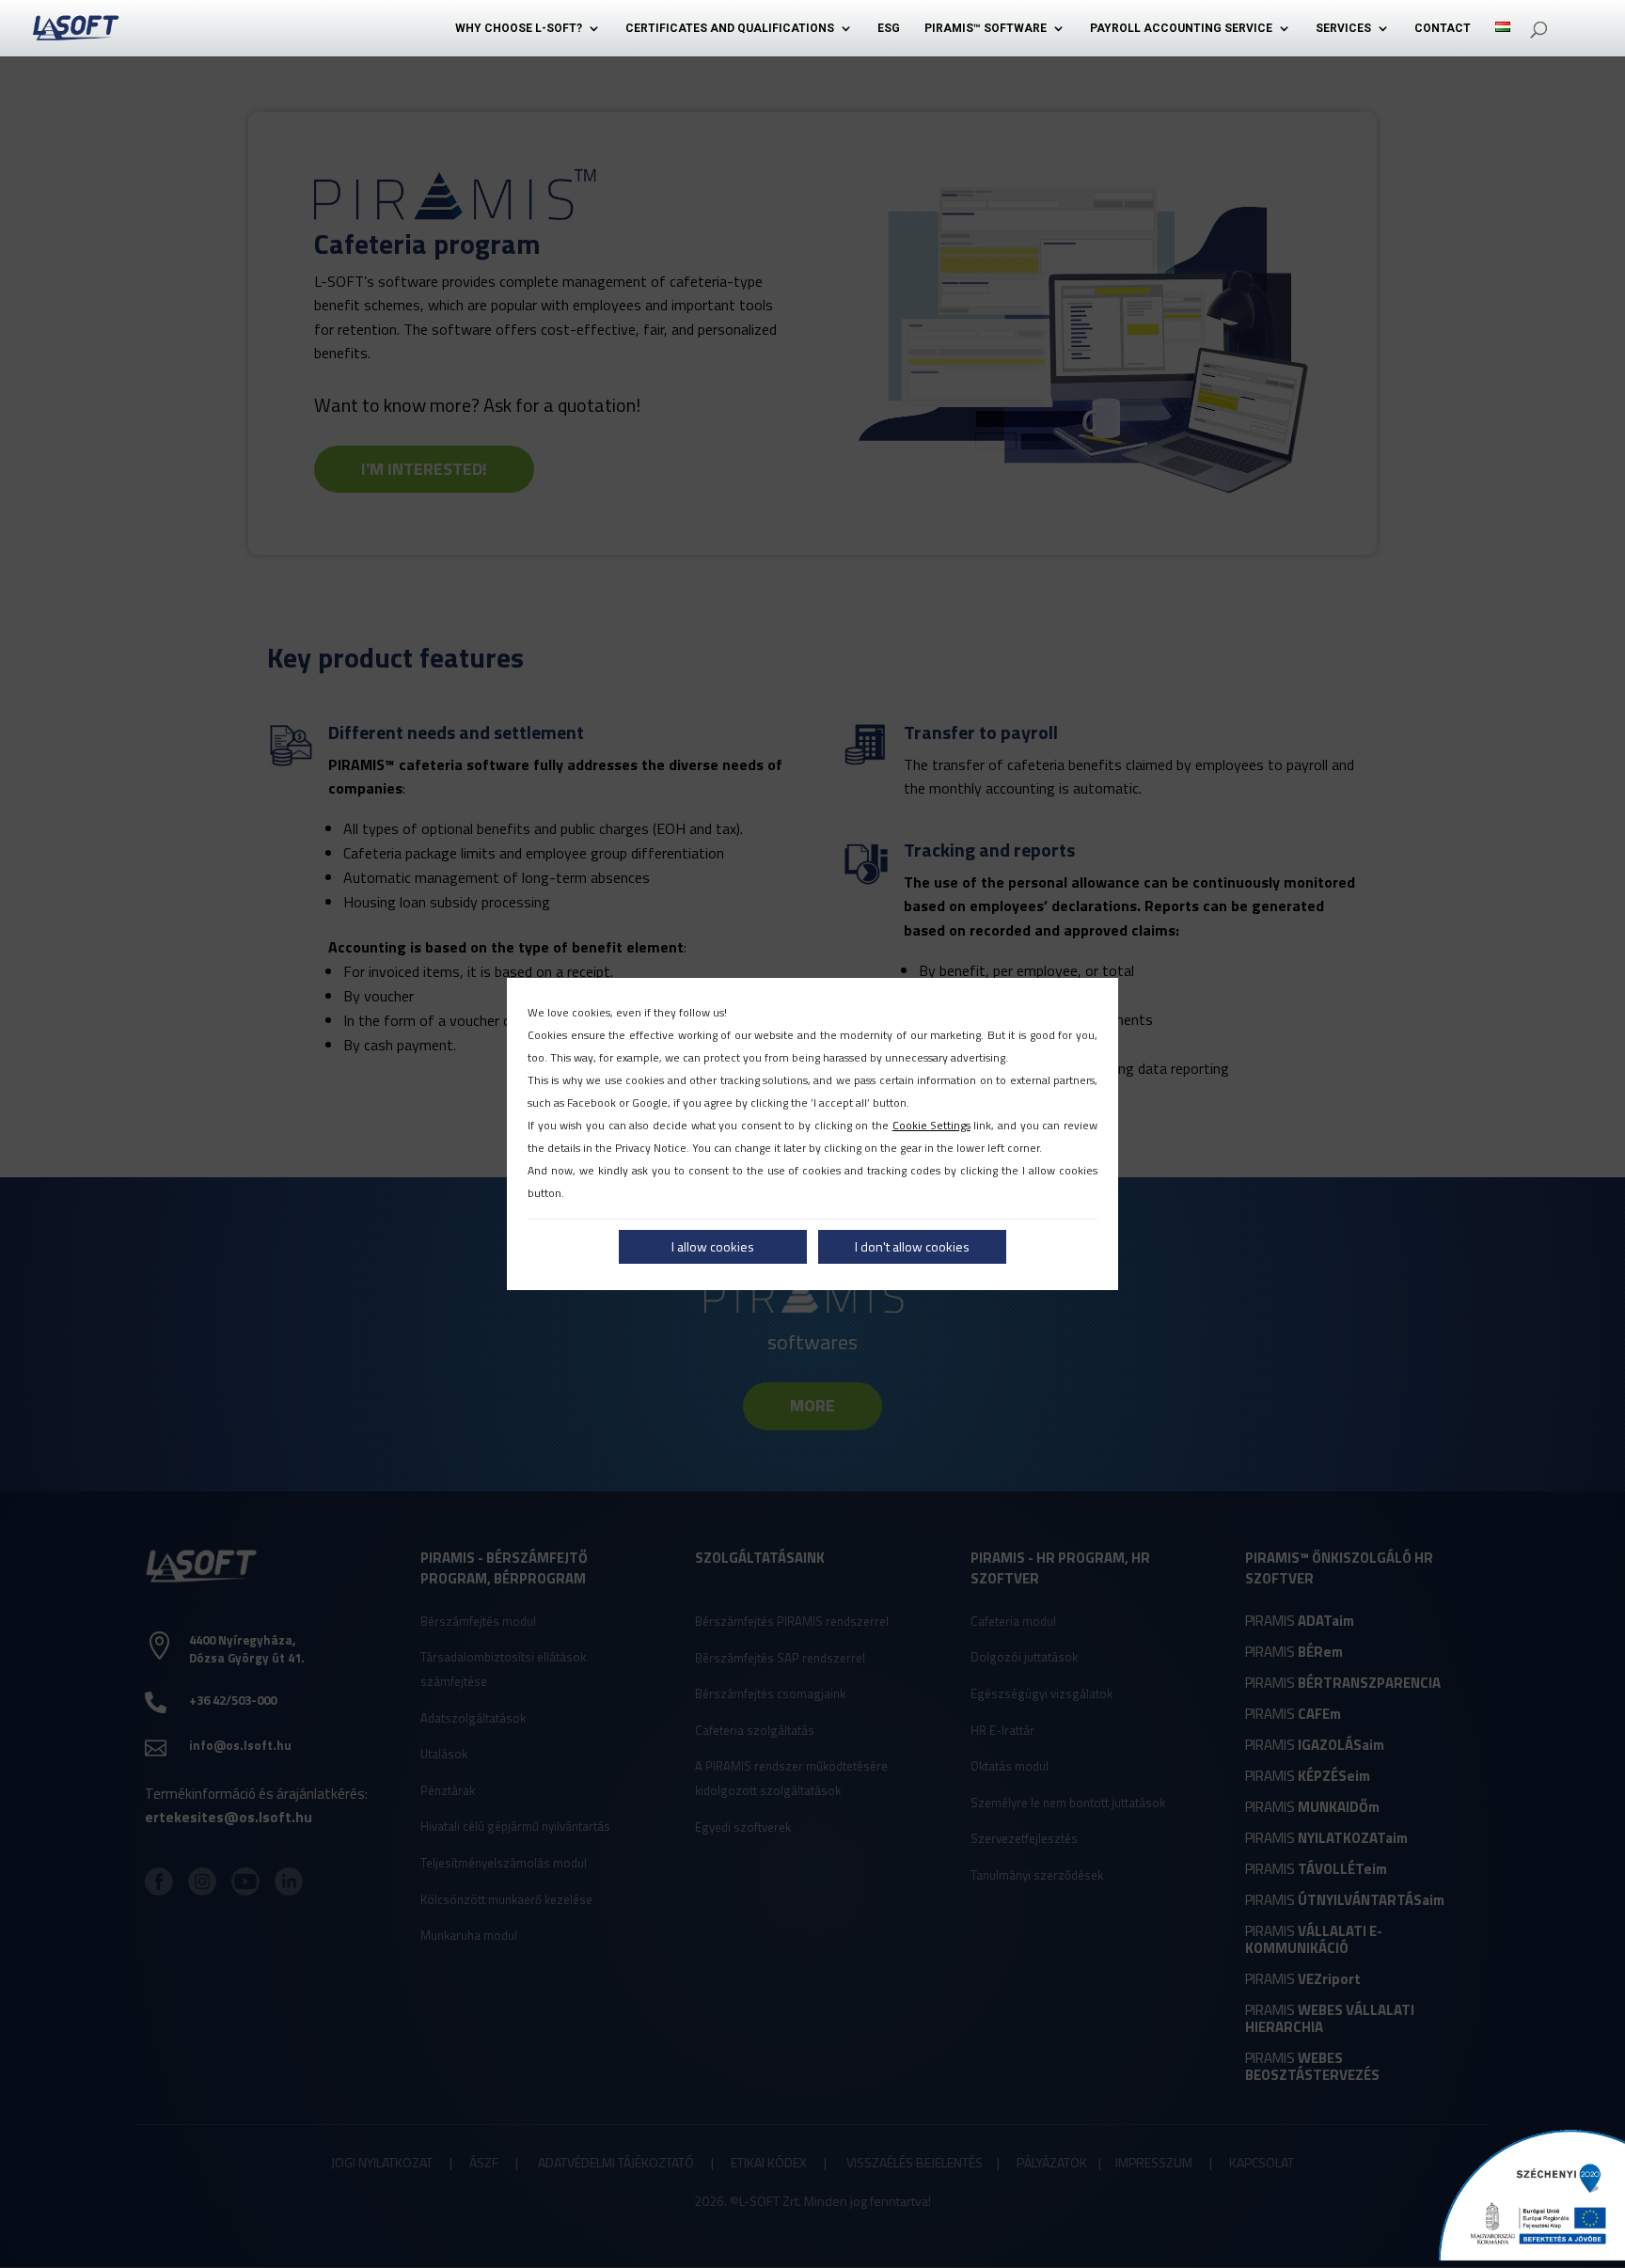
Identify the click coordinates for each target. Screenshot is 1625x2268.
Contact (1443, 28)
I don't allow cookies (912, 1246)
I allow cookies (713, 1246)
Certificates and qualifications (730, 28)
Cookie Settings (931, 1125)
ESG (889, 28)
